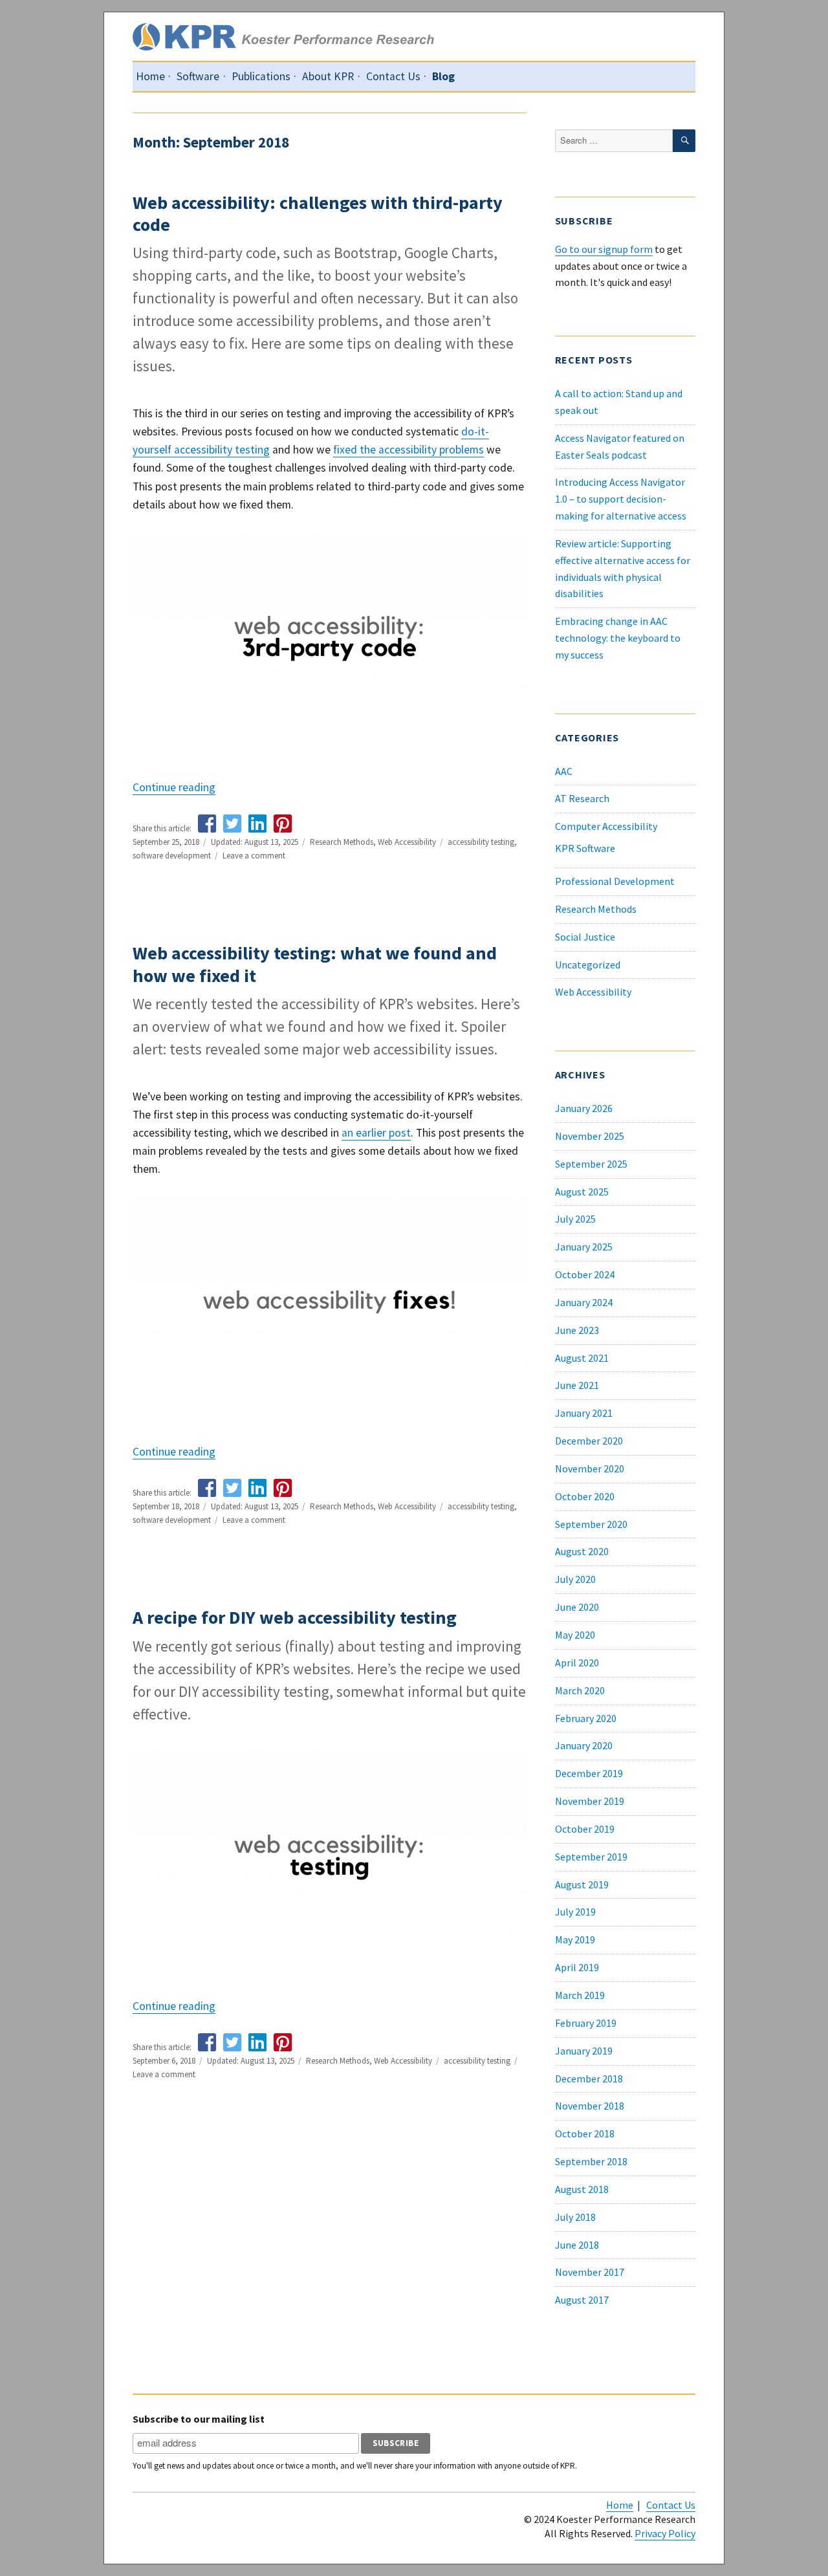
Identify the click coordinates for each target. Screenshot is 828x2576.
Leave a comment (254, 856)
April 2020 (577, 1663)
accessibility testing (481, 842)
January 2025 (584, 1247)
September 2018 (591, 2161)
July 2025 (575, 1219)
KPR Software (585, 848)
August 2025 (582, 1192)
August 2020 (582, 1551)
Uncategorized (588, 965)
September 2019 (591, 1857)
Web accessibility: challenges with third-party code (318, 213)
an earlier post (376, 1133)
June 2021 (577, 1385)
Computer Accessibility (606, 826)
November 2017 (590, 2272)
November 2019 (590, 1801)
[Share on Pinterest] (283, 824)
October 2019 (585, 1829)
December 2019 (589, 1773)
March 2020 (580, 1690)
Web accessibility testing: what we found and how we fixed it (315, 964)
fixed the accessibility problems (409, 450)
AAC (564, 771)
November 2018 (590, 2106)
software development (172, 856)
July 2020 (575, 1579)
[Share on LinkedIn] (257, 824)
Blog (443, 76)
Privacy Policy (665, 2533)
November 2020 (590, 1468)
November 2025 (590, 1136)
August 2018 (582, 2189)
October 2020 (585, 1496)
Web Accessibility (407, 842)
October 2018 (585, 2134)
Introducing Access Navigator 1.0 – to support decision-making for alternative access (621, 499)
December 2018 (589, 2079)
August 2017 (582, 2300)
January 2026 (584, 1108)
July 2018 (575, 2217)
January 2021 (584, 1413)
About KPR (328, 76)
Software (198, 76)
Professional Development (615, 881)
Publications (261, 76)
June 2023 (577, 1330)
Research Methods (342, 842)
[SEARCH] (684, 141)
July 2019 (575, 1912)
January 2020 (584, 1745)
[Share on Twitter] (232, 824)
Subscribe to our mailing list (199, 2419)
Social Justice (585, 937)
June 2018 (577, 2245)
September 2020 (591, 1524)
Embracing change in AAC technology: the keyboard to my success (618, 638)
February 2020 (586, 1718)
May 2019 (575, 1939)
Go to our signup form (604, 249)
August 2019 (582, 1884)
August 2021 (582, 1358)
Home (150, 76)
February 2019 (586, 2023)
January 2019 (584, 2051)
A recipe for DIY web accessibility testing (295, 1617)
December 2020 (589, 1441)
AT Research (582, 798)
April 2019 (577, 1967)
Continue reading (174, 787)
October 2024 (585, 1274)
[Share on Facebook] (207, 824)
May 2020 (575, 1635)
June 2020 (577, 1607)
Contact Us (393, 76)
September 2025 (591, 1164)
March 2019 (580, 1995)
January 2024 (584, 1302)
